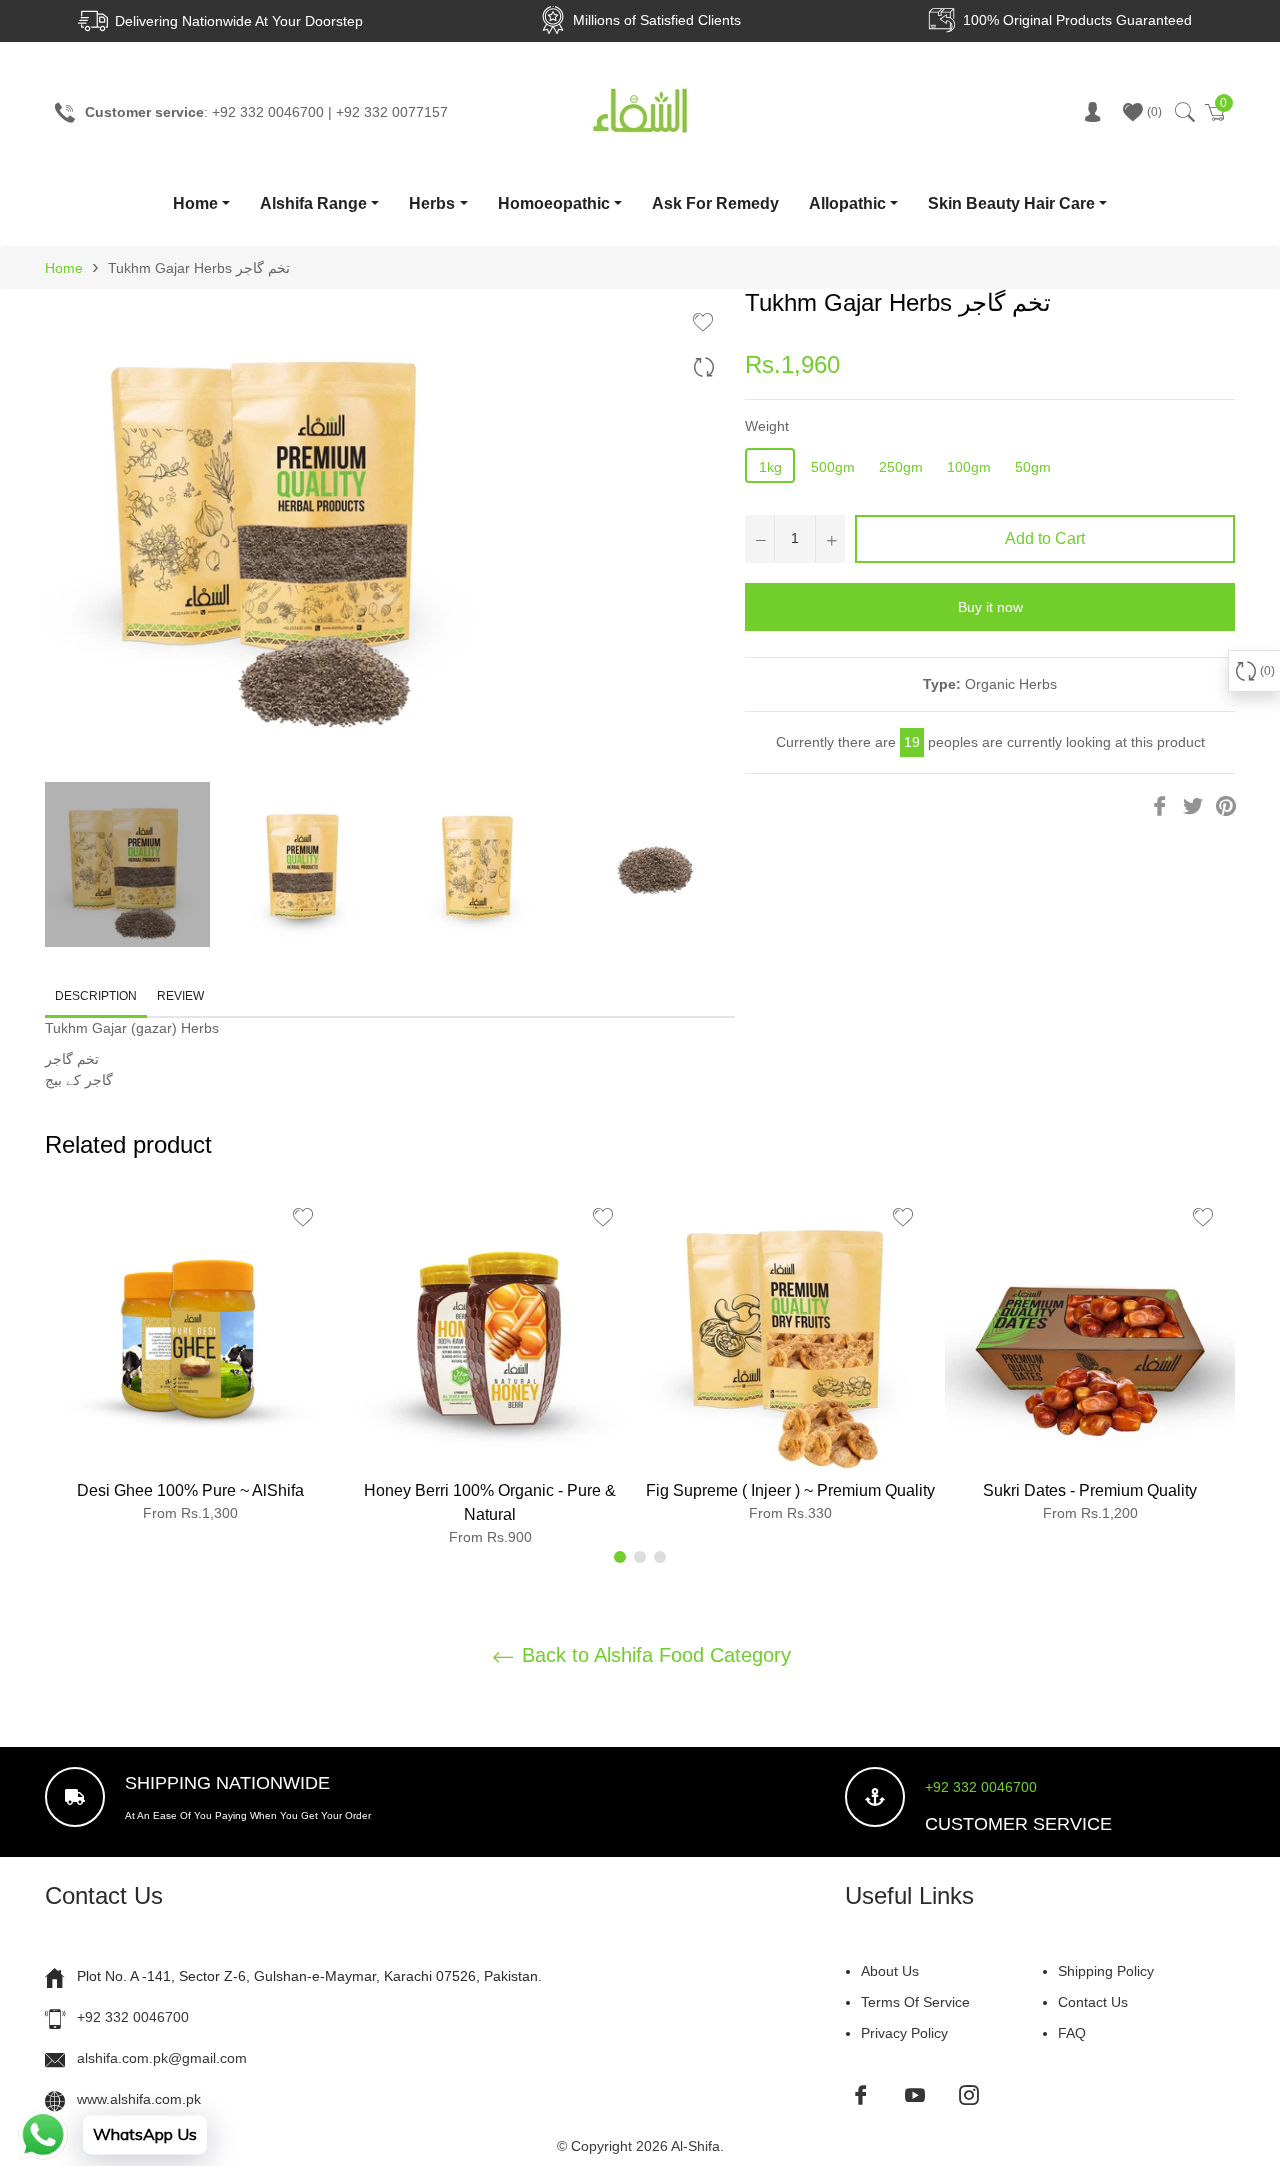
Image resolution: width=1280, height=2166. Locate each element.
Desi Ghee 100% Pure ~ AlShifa (190, 1490)
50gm (1033, 467)
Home (195, 203)
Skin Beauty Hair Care (1011, 203)
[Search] (1183, 112)
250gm (901, 467)
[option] (190, 1361)
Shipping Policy (1106, 1971)
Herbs (432, 203)
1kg (770, 467)
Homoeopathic (554, 203)
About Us (890, 1971)
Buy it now (990, 607)
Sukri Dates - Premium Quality (1090, 1490)
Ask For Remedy (715, 203)
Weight (767, 426)
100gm (969, 467)
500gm (833, 467)
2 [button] (640, 1557)
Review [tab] (182, 996)
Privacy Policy (904, 2033)
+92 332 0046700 (981, 1787)
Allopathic (847, 203)
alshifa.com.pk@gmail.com (162, 2058)
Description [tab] (96, 996)
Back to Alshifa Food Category (653, 1655)
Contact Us (1093, 2002)
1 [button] (620, 1557)
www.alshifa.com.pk (139, 2099)
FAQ (1072, 2033)
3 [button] (660, 1557)
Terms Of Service (915, 2002)
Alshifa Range (313, 203)
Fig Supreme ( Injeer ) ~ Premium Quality (790, 1490)
